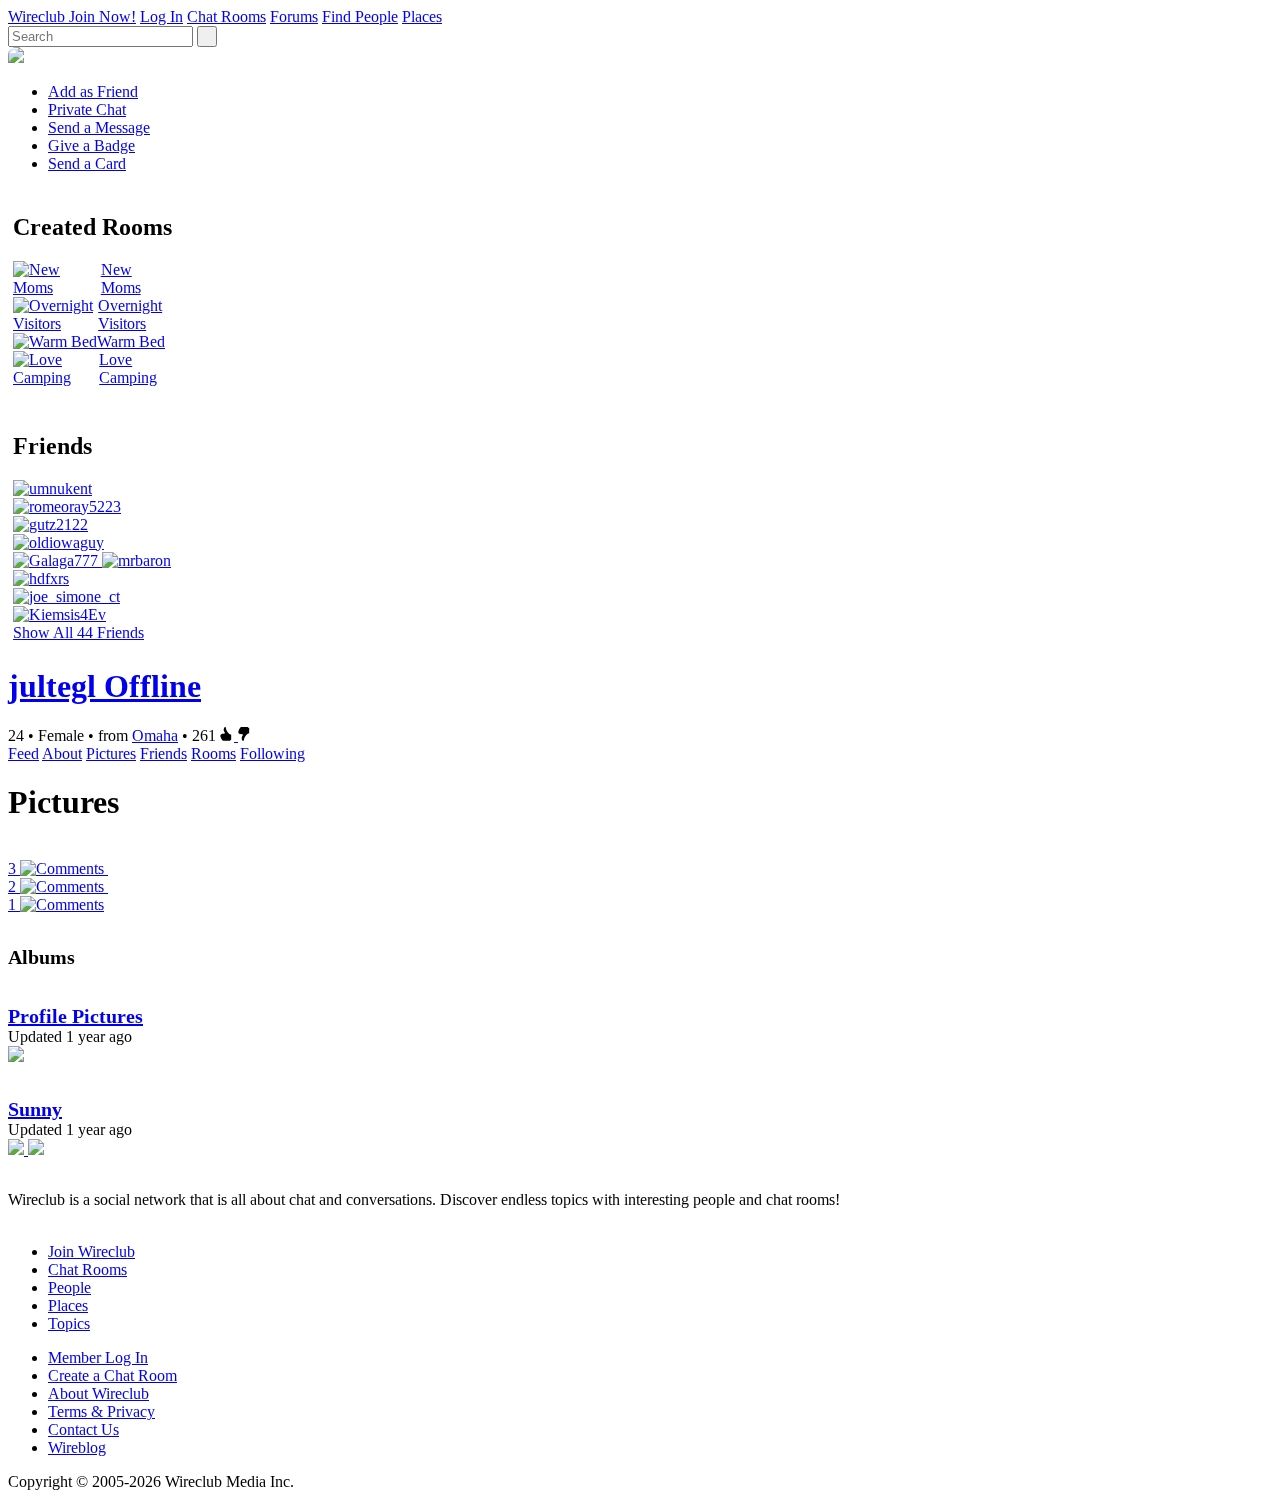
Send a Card (87, 163)
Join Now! (102, 16)
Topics (69, 1323)
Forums (294, 16)
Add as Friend (93, 91)
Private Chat (87, 109)
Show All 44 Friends (78, 632)
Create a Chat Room (112, 1375)
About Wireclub (98, 1393)
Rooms (213, 753)
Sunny (35, 1109)
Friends (163, 753)
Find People (360, 16)
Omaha (155, 735)
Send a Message (99, 127)
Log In (161, 16)
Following (272, 753)
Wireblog (77, 1447)
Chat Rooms (226, 16)
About (62, 753)
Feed (23, 753)
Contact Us (83, 1429)
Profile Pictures (75, 1016)
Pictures (111, 753)
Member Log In (98, 1357)
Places (422, 16)
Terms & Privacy (101, 1411)
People (69, 1287)
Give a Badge (91, 145)
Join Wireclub (91, 1251)
